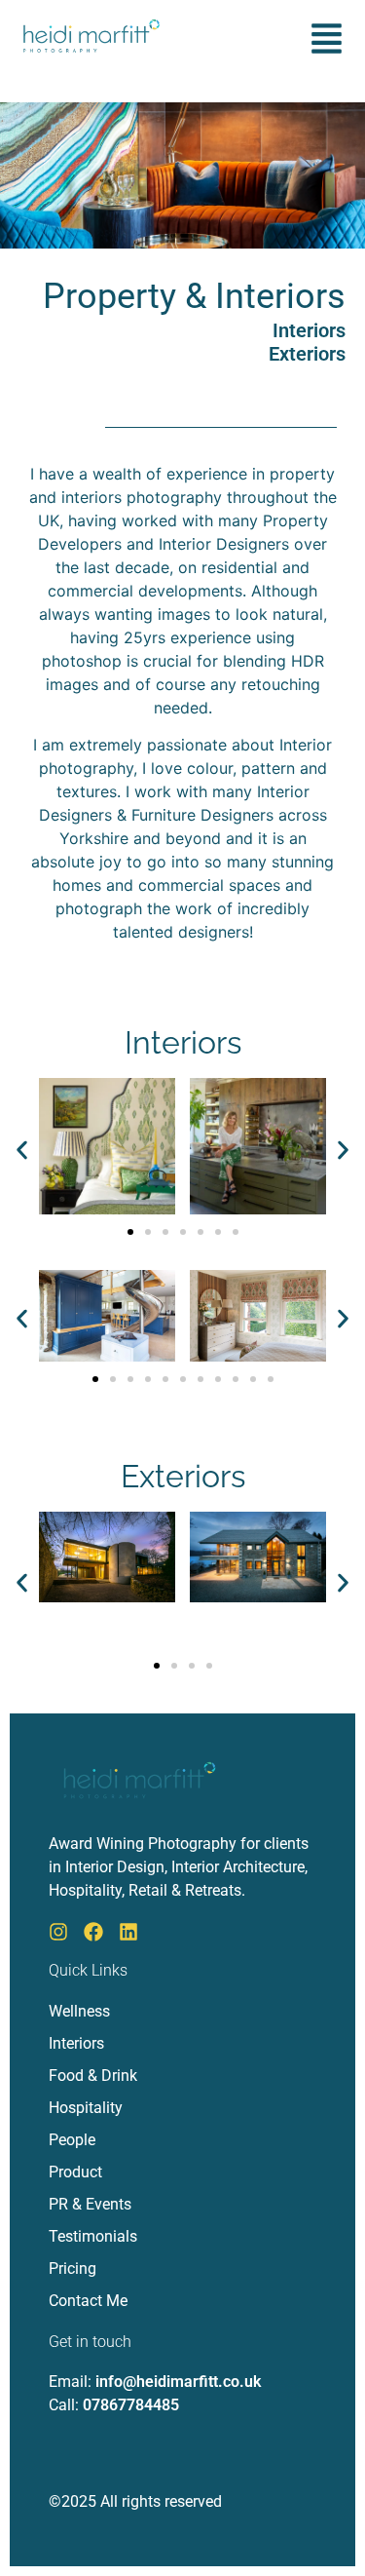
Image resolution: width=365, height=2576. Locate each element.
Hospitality (86, 2108)
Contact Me (88, 2301)
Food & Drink (93, 2076)
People (72, 2140)
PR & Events (90, 2204)
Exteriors (307, 354)
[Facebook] (93, 1932)
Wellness (79, 2011)
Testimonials (93, 2236)
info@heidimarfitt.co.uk (178, 2382)
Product (75, 2172)
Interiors (309, 330)
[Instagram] (58, 1932)
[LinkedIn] (128, 1932)
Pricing (73, 2268)
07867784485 (131, 2405)
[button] (327, 41)
